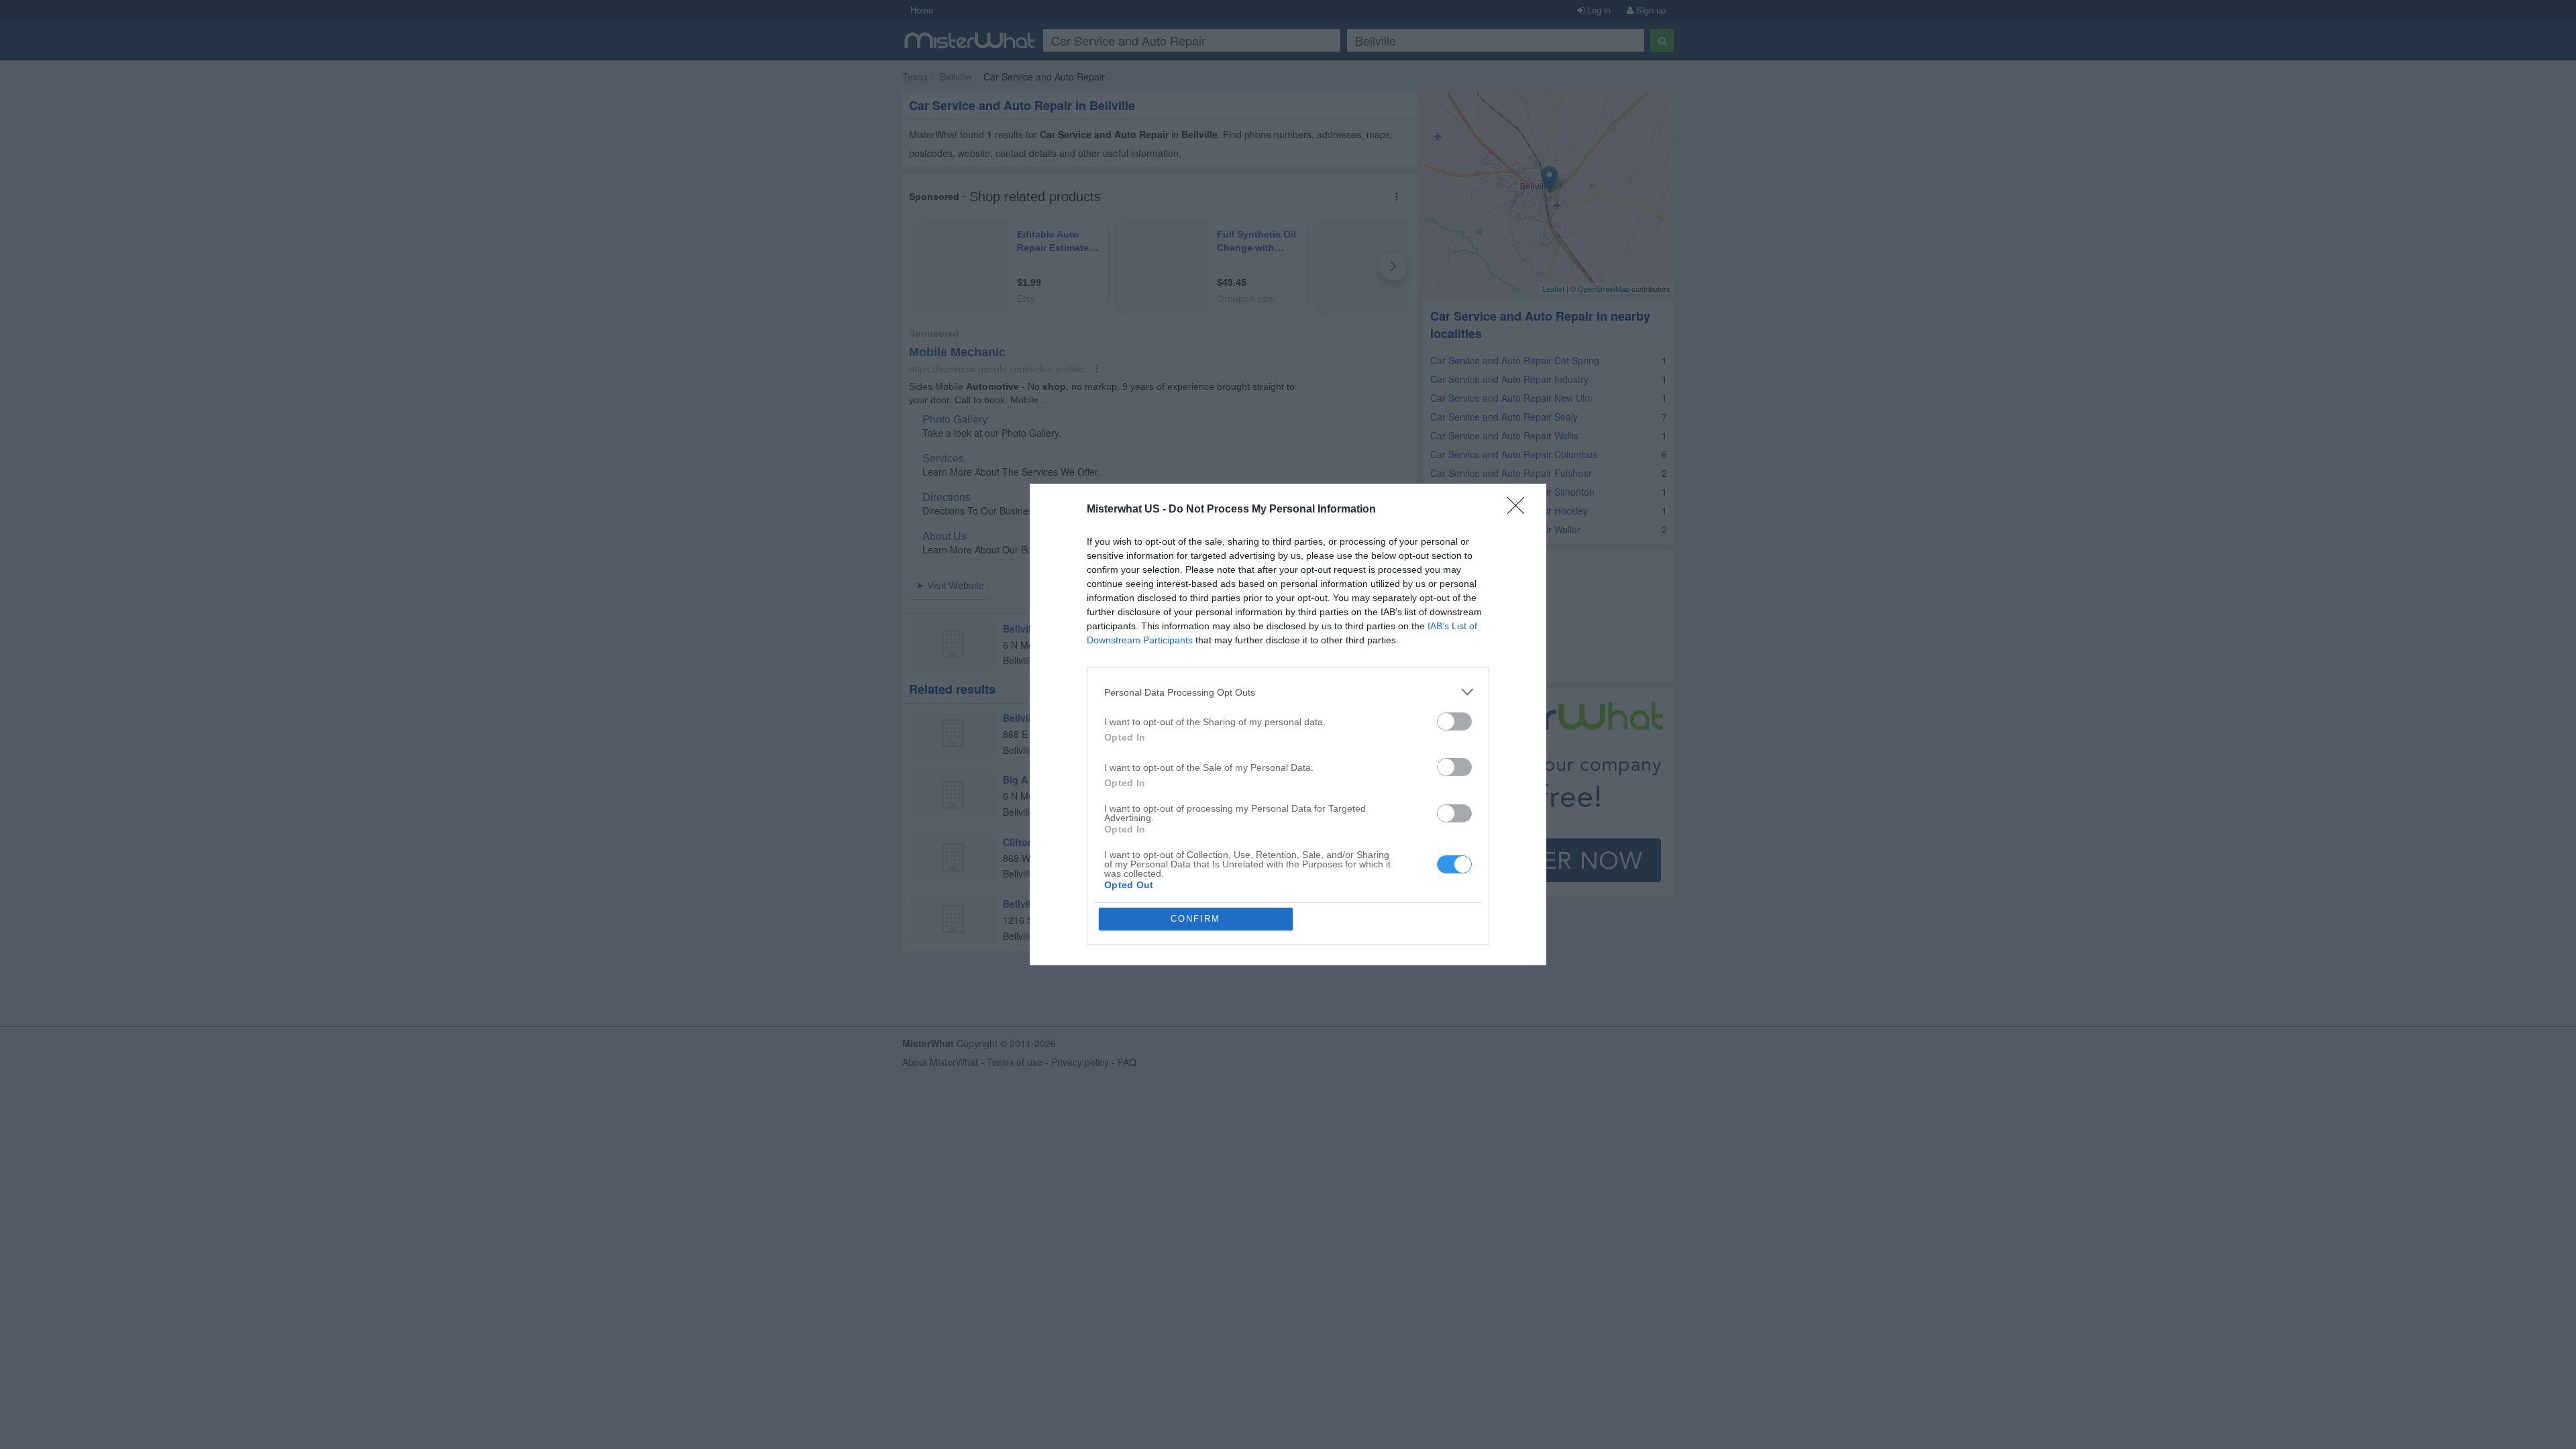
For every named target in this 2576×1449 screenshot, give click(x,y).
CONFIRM (1195, 919)
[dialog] (1288, 724)
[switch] (1454, 721)
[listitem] (1288, 692)
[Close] (1520, 510)
